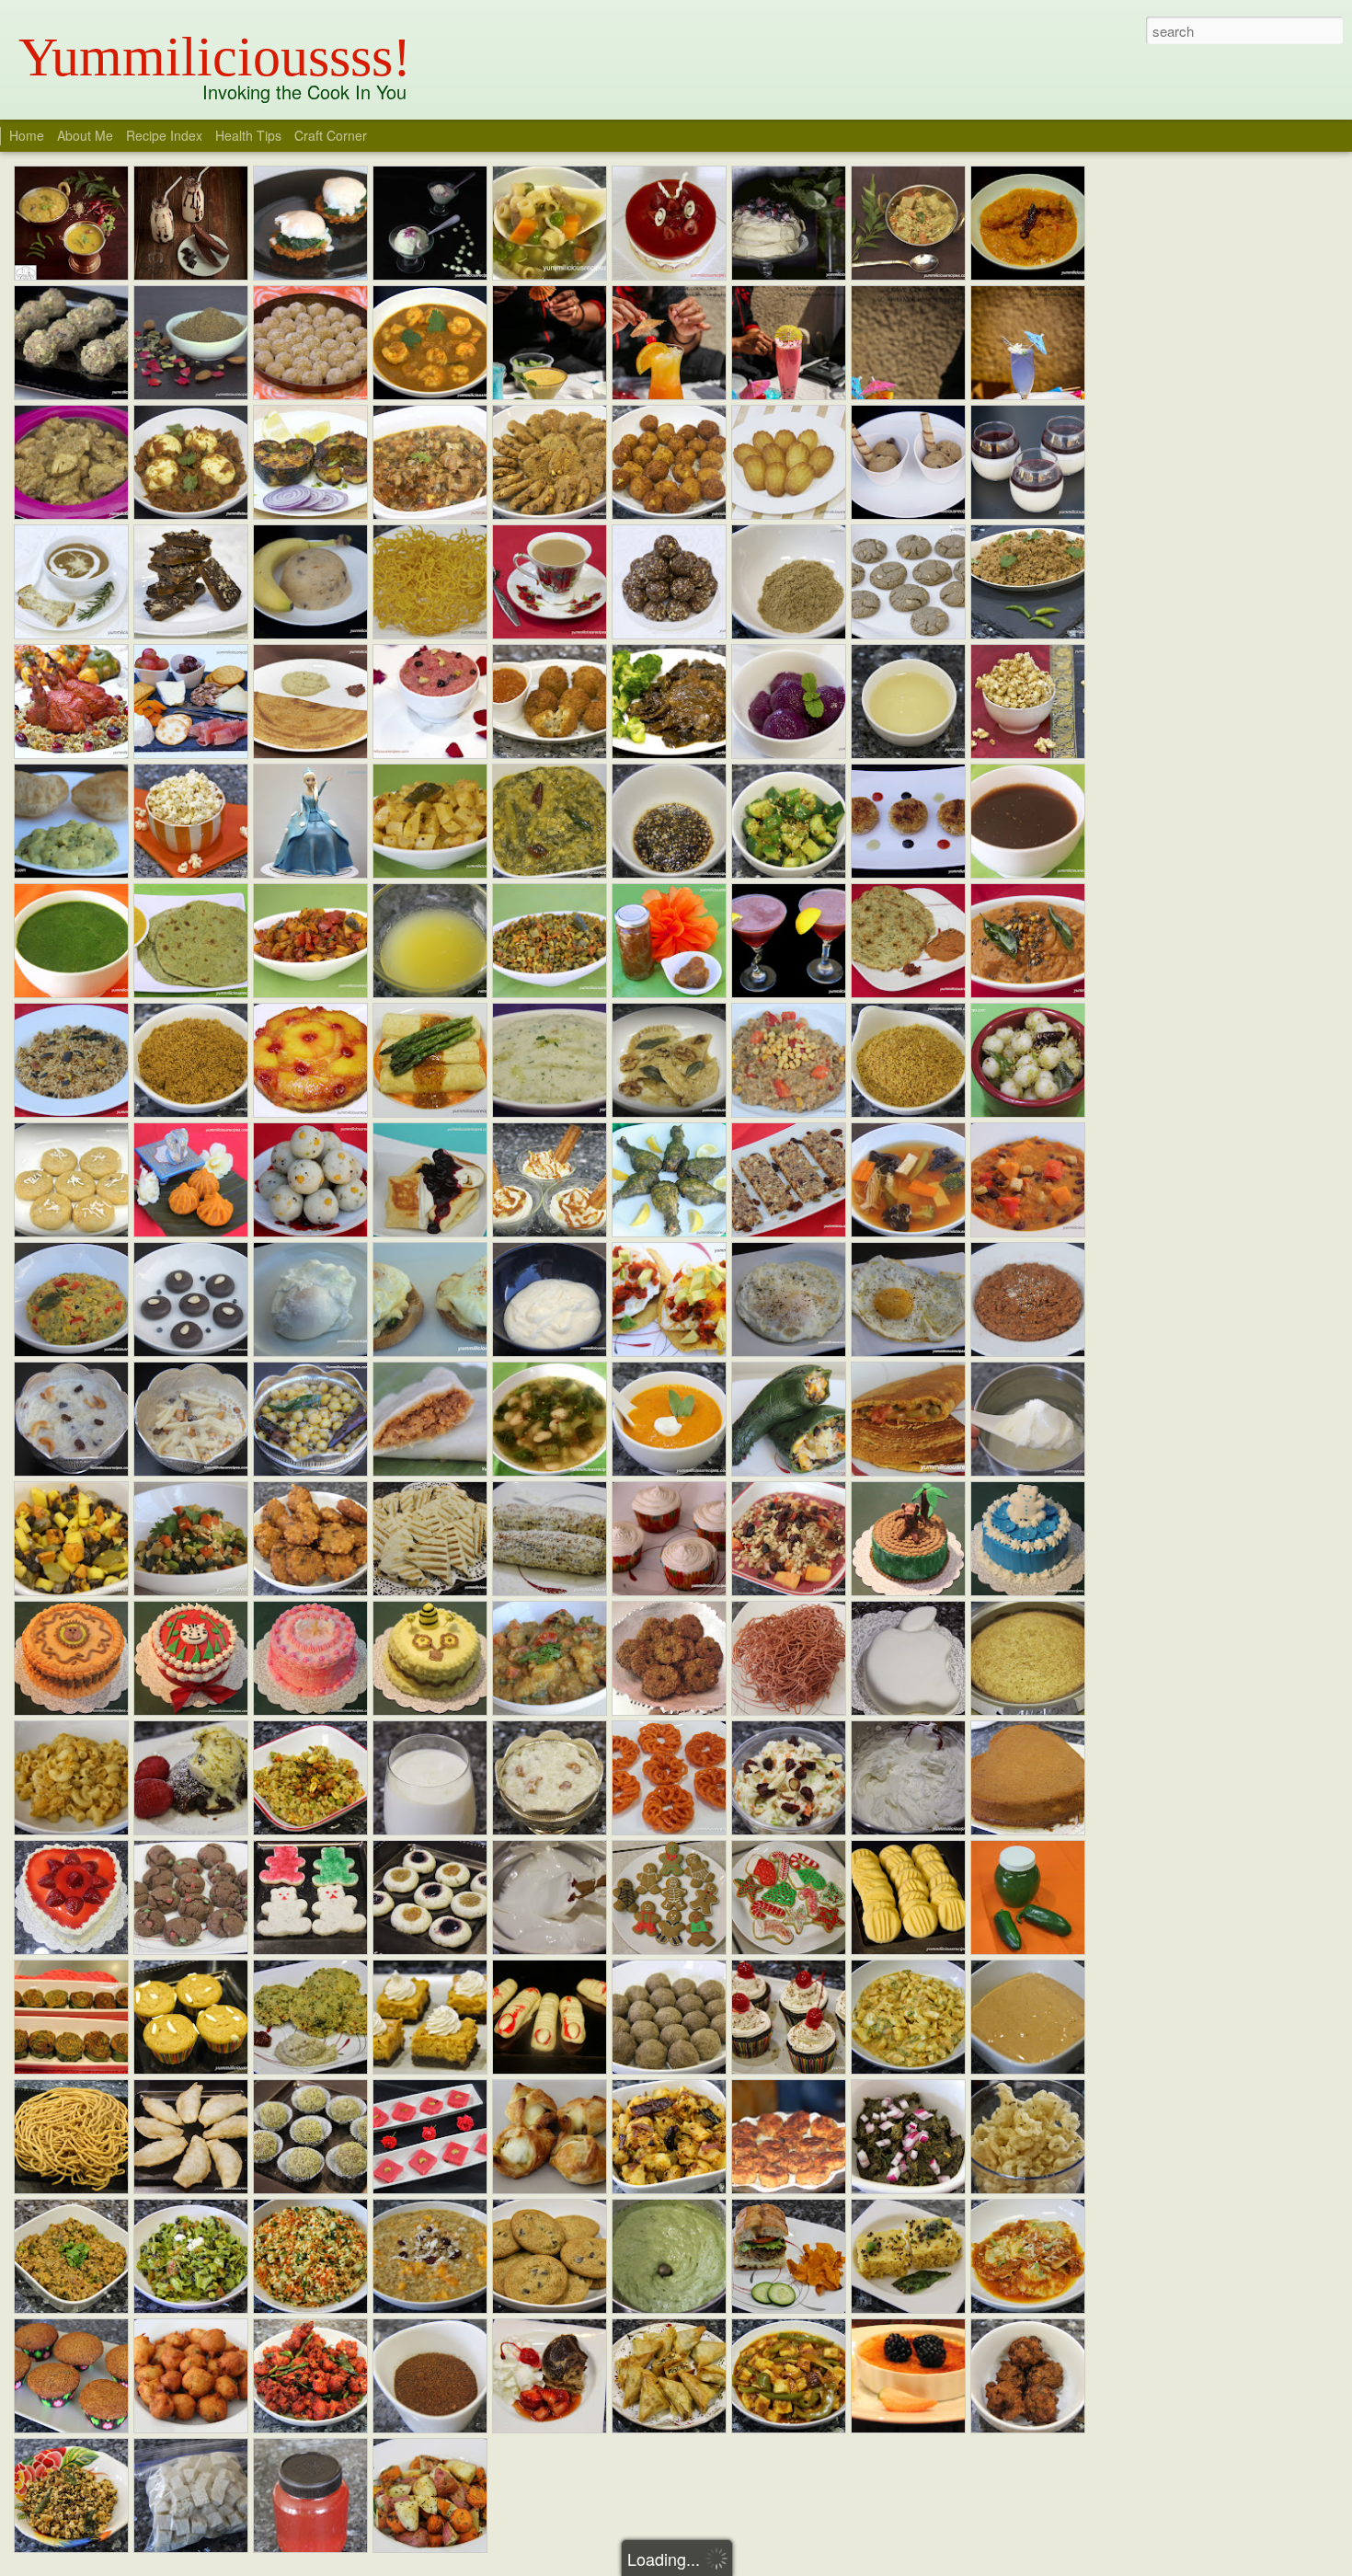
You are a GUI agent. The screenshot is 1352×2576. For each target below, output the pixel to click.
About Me (85, 135)
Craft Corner (331, 135)
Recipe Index (164, 135)
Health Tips (250, 135)
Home (27, 135)
